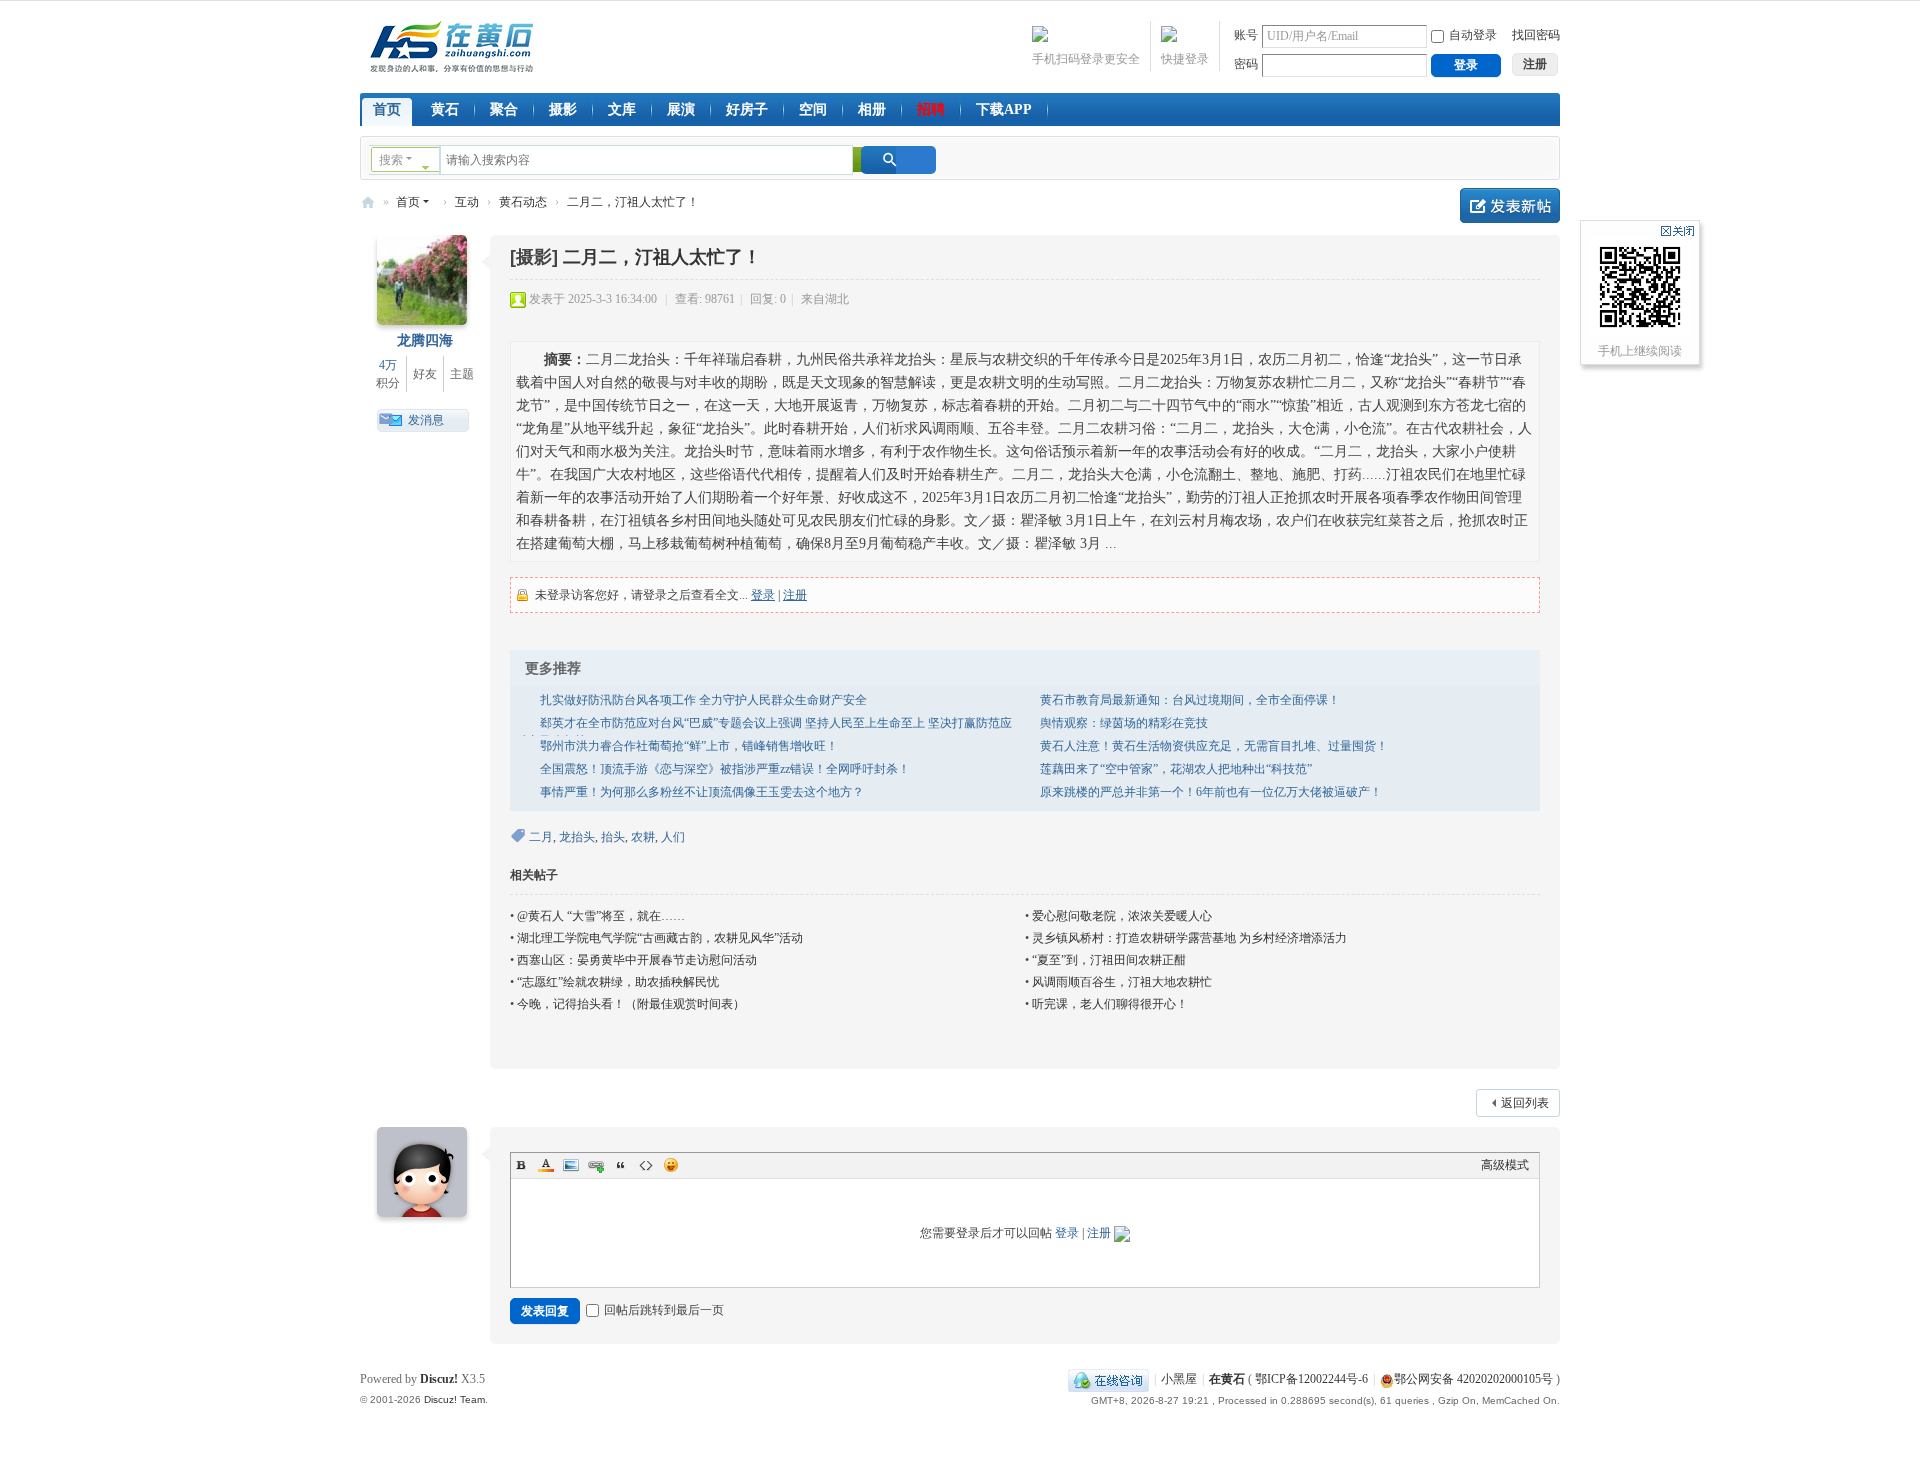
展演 (681, 109)
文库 (622, 109)
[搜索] (898, 160)
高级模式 (1505, 1165)
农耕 (643, 837)
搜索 (391, 160)
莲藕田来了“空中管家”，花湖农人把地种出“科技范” (1176, 769)
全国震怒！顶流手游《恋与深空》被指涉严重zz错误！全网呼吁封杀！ (725, 769)
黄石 (445, 109)
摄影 (563, 109)
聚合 (504, 109)
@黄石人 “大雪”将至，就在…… (601, 916)
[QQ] (1108, 1379)
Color (546, 1165)
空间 (813, 109)
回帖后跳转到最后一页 (664, 1310)
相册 (872, 109)
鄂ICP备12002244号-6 (1311, 1379)
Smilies (671, 1165)
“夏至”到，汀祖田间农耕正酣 (1109, 960)
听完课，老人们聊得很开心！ (1110, 1004)
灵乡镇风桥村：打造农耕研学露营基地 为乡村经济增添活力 (1189, 938)
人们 (673, 837)
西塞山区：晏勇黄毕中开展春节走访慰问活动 (637, 960)
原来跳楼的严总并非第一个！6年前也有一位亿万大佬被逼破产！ (1211, 792)
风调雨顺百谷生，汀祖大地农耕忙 (1122, 982)
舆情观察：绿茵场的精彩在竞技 (1124, 723)
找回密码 (1536, 35)
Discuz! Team (454, 1399)
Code (646, 1165)
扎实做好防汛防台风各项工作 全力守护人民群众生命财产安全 (703, 700)
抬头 (613, 837)
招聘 (931, 109)
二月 (541, 837)
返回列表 (1525, 1103)
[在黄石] (451, 45)
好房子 (747, 109)
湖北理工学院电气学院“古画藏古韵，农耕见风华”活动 (660, 938)
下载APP (1004, 109)
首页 (387, 109)
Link (596, 1165)
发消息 (426, 420)
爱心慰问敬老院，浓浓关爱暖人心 (1122, 916)
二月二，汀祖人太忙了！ (633, 202)
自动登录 (1473, 35)
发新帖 (1510, 205)
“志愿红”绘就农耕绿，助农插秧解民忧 (618, 982)
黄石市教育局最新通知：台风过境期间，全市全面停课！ (1190, 700)
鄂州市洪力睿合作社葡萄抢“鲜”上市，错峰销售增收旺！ (689, 746)
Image (571, 1165)
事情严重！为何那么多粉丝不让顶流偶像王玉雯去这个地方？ (702, 792)
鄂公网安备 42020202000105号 (1473, 1379)
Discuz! (439, 1379)
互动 (467, 202)
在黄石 (368, 202)
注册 (795, 595)
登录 (763, 595)
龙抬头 (577, 837)
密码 (1246, 64)
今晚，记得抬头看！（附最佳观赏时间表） (631, 1004)
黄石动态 (523, 202)
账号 (1246, 35)
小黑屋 (1179, 1379)
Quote (621, 1165)
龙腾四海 (425, 340)
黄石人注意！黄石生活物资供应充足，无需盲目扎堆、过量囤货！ (1214, 746)
